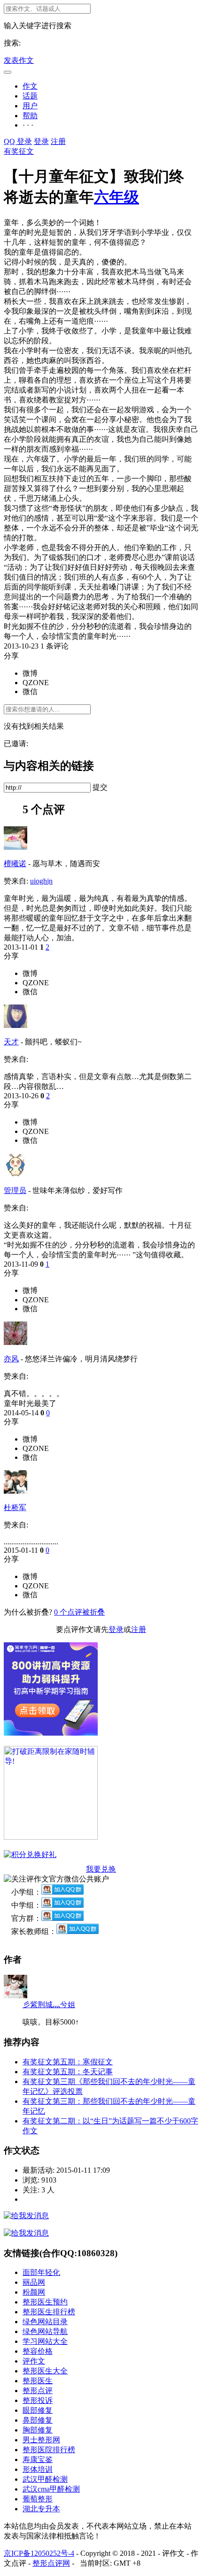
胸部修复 (38, 2430)
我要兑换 (101, 1869)
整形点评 (38, 2391)
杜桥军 (15, 1507)
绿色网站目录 (45, 2322)
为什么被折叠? (28, 1612)
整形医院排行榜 (49, 2450)
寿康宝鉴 (38, 2459)
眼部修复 (38, 2410)
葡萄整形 (38, 2499)
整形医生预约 (45, 2302)
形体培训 (38, 2469)
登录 (41, 141)
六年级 (117, 197)
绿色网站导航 (45, 2331)
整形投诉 (38, 2400)
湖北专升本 (41, 2509)
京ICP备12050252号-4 (39, 2553)
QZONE (36, 683)
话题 (30, 96)
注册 (58, 141)
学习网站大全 (45, 2341)
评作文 (34, 2361)
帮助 (30, 116)
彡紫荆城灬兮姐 (49, 2005)
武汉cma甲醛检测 (51, 2489)
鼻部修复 (38, 2420)
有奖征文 (19, 151)
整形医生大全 (45, 2371)
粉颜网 (34, 2292)
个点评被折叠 (79, 1612)
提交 (100, 787)
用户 (30, 106)
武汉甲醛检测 (45, 2479)
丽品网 (34, 2282)
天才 (11, 1042)
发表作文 (19, 60)
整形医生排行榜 (49, 2312)
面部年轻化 (41, 2272)
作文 (30, 86)
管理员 (15, 1190)
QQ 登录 (18, 141)
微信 (30, 691)
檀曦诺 (15, 864)
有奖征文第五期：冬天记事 (68, 2072)
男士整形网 (41, 2440)
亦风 (11, 1359)
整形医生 (38, 2381)
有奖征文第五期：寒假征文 (68, 2062)
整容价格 (38, 2351)
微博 (30, 673)
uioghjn (41, 881)
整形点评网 (51, 2563)
